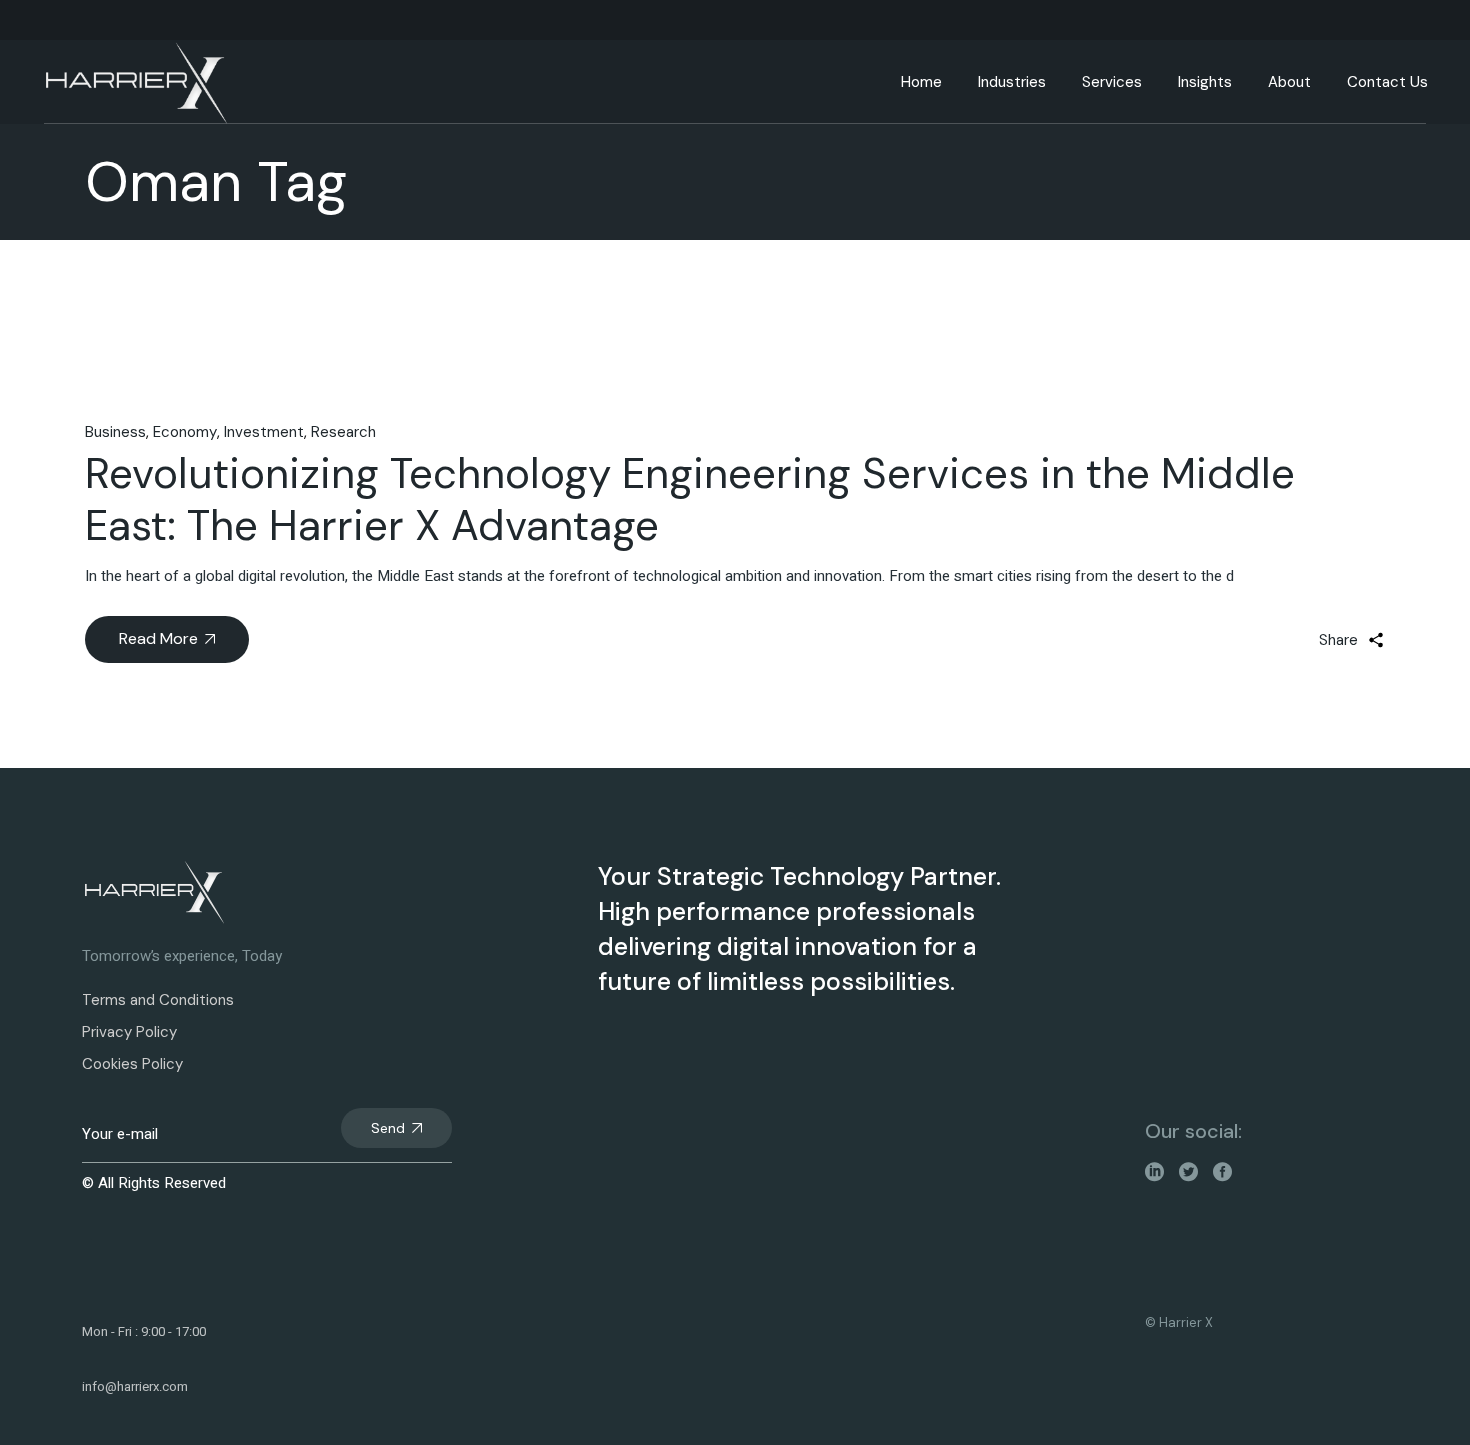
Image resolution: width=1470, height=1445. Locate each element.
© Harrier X (1179, 1322)
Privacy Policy (129, 1032)
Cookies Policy (132, 1064)
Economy (185, 432)
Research (343, 432)
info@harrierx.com (135, 1386)
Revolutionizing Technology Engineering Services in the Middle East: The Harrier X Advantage (690, 499)
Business (115, 432)
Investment (264, 432)
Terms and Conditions (158, 1000)
